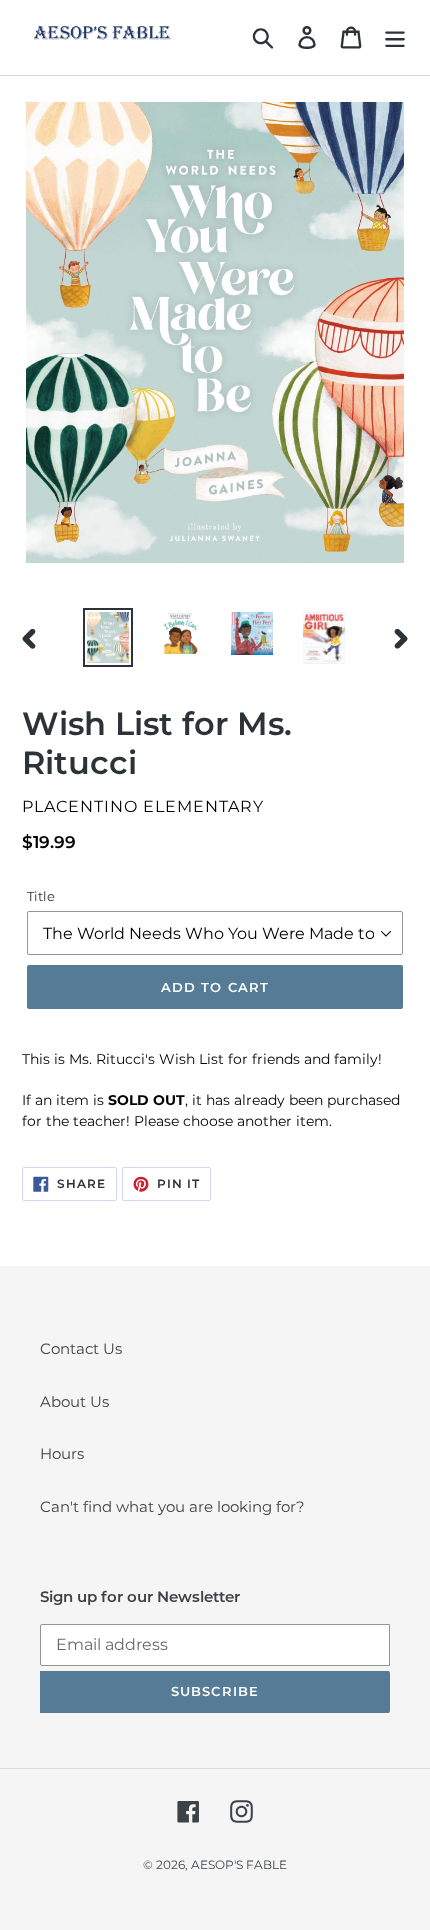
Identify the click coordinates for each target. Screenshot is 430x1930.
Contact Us (81, 1348)
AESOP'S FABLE (239, 1864)
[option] (108, 637)
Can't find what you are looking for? (172, 1506)
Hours (62, 1453)
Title (41, 896)
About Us (74, 1401)
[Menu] (395, 38)
